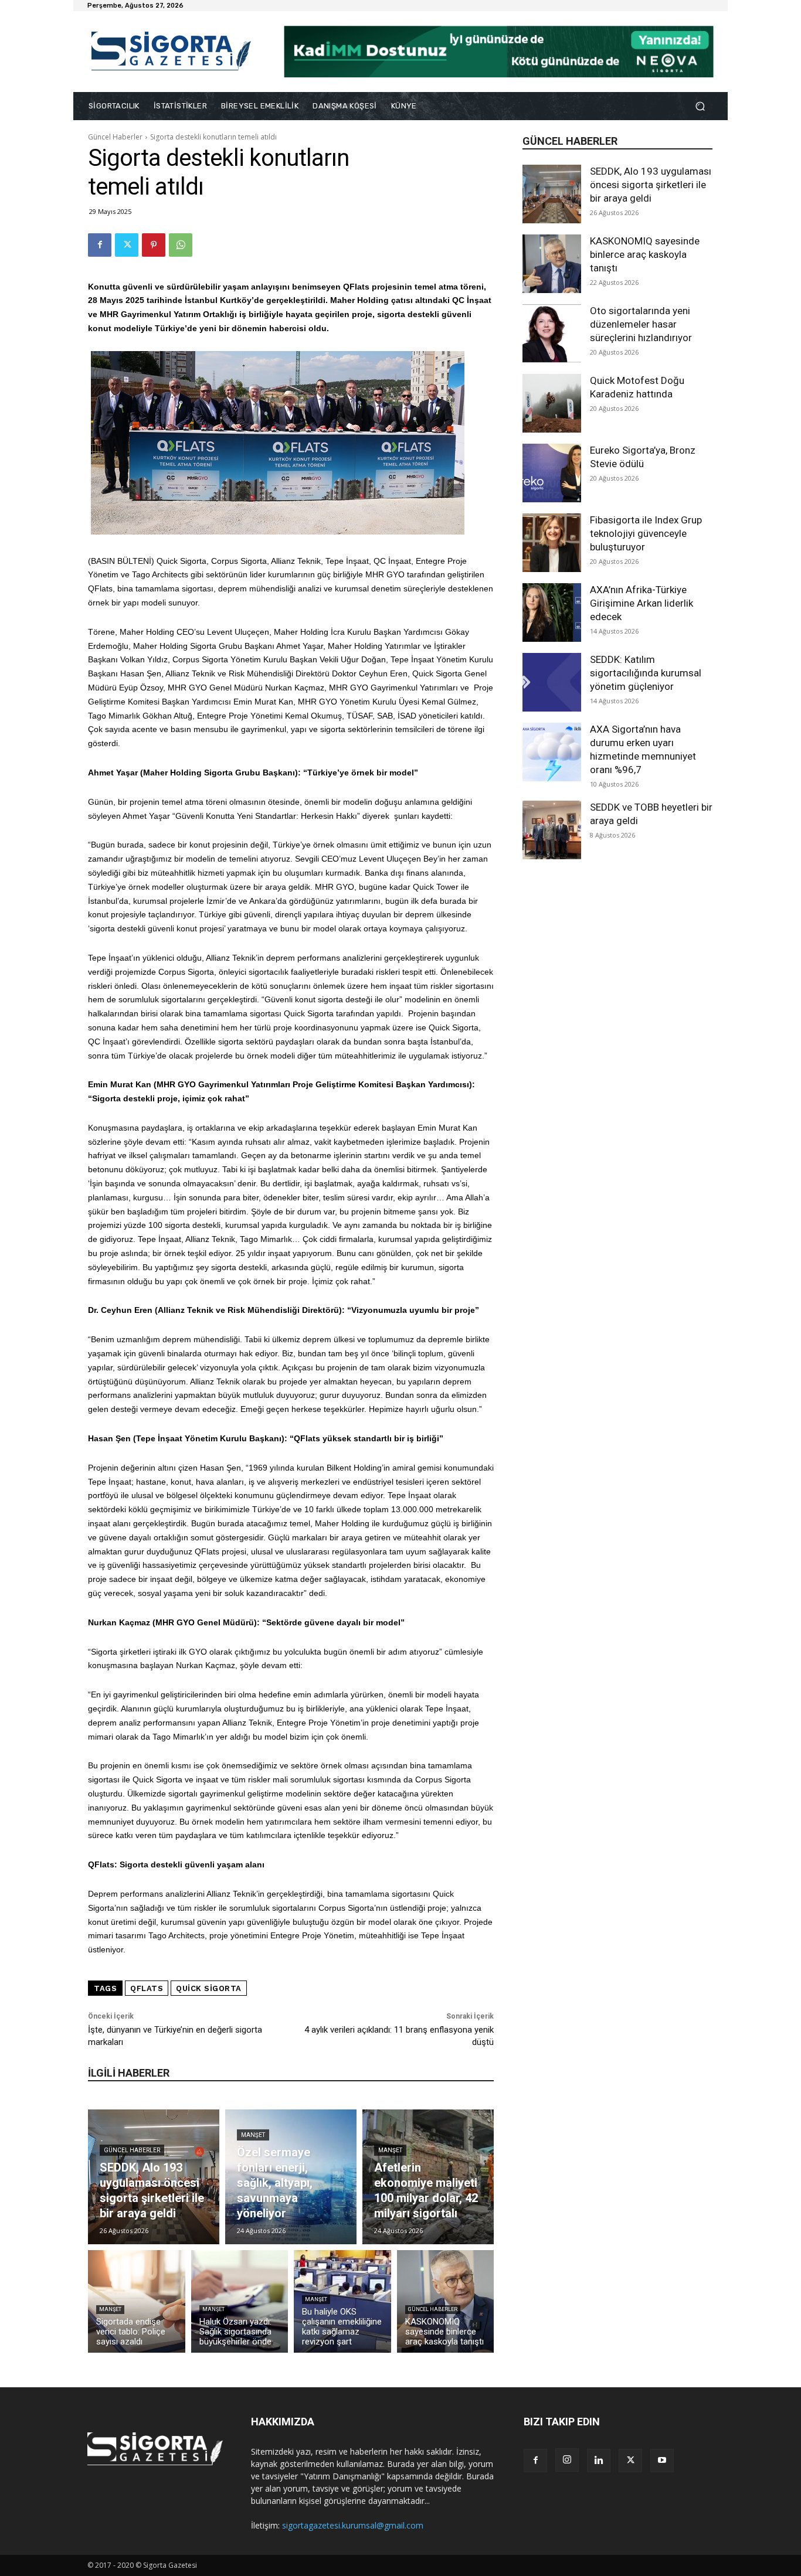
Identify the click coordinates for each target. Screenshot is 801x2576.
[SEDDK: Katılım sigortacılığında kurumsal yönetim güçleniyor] (552, 682)
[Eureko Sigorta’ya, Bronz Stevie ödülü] (552, 473)
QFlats (147, 1988)
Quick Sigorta (209, 1988)
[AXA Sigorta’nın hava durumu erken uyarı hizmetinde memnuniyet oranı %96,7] (552, 752)
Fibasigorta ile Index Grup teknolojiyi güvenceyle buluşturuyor (646, 533)
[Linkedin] (599, 2461)
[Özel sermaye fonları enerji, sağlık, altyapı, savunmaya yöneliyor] (291, 2177)
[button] (700, 106)
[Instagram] (567, 2460)
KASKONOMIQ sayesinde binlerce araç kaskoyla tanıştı (645, 254)
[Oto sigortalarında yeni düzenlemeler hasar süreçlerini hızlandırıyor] (552, 334)
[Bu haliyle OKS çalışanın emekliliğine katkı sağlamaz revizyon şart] (342, 2301)
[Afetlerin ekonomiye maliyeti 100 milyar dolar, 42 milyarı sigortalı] (428, 2177)
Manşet (253, 2135)
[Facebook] (100, 245)
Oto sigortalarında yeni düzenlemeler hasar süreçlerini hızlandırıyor (641, 324)
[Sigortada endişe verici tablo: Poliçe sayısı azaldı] (137, 2301)
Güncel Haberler (115, 137)
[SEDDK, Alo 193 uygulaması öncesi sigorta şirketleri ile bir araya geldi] (552, 194)
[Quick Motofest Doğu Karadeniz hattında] (552, 403)
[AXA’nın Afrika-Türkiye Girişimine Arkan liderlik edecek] (552, 612)
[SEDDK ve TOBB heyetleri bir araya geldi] (552, 830)
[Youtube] (662, 2461)
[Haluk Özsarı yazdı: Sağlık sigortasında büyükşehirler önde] (240, 2301)
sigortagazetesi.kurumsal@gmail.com (353, 2525)
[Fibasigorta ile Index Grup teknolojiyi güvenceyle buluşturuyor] (552, 543)
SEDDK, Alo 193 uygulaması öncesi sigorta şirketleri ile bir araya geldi (651, 185)
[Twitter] (127, 245)
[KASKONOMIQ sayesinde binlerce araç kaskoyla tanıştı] (552, 264)
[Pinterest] (154, 245)
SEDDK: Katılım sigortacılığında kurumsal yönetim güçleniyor (646, 673)
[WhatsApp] (181, 245)
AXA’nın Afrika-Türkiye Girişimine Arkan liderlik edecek (642, 603)
